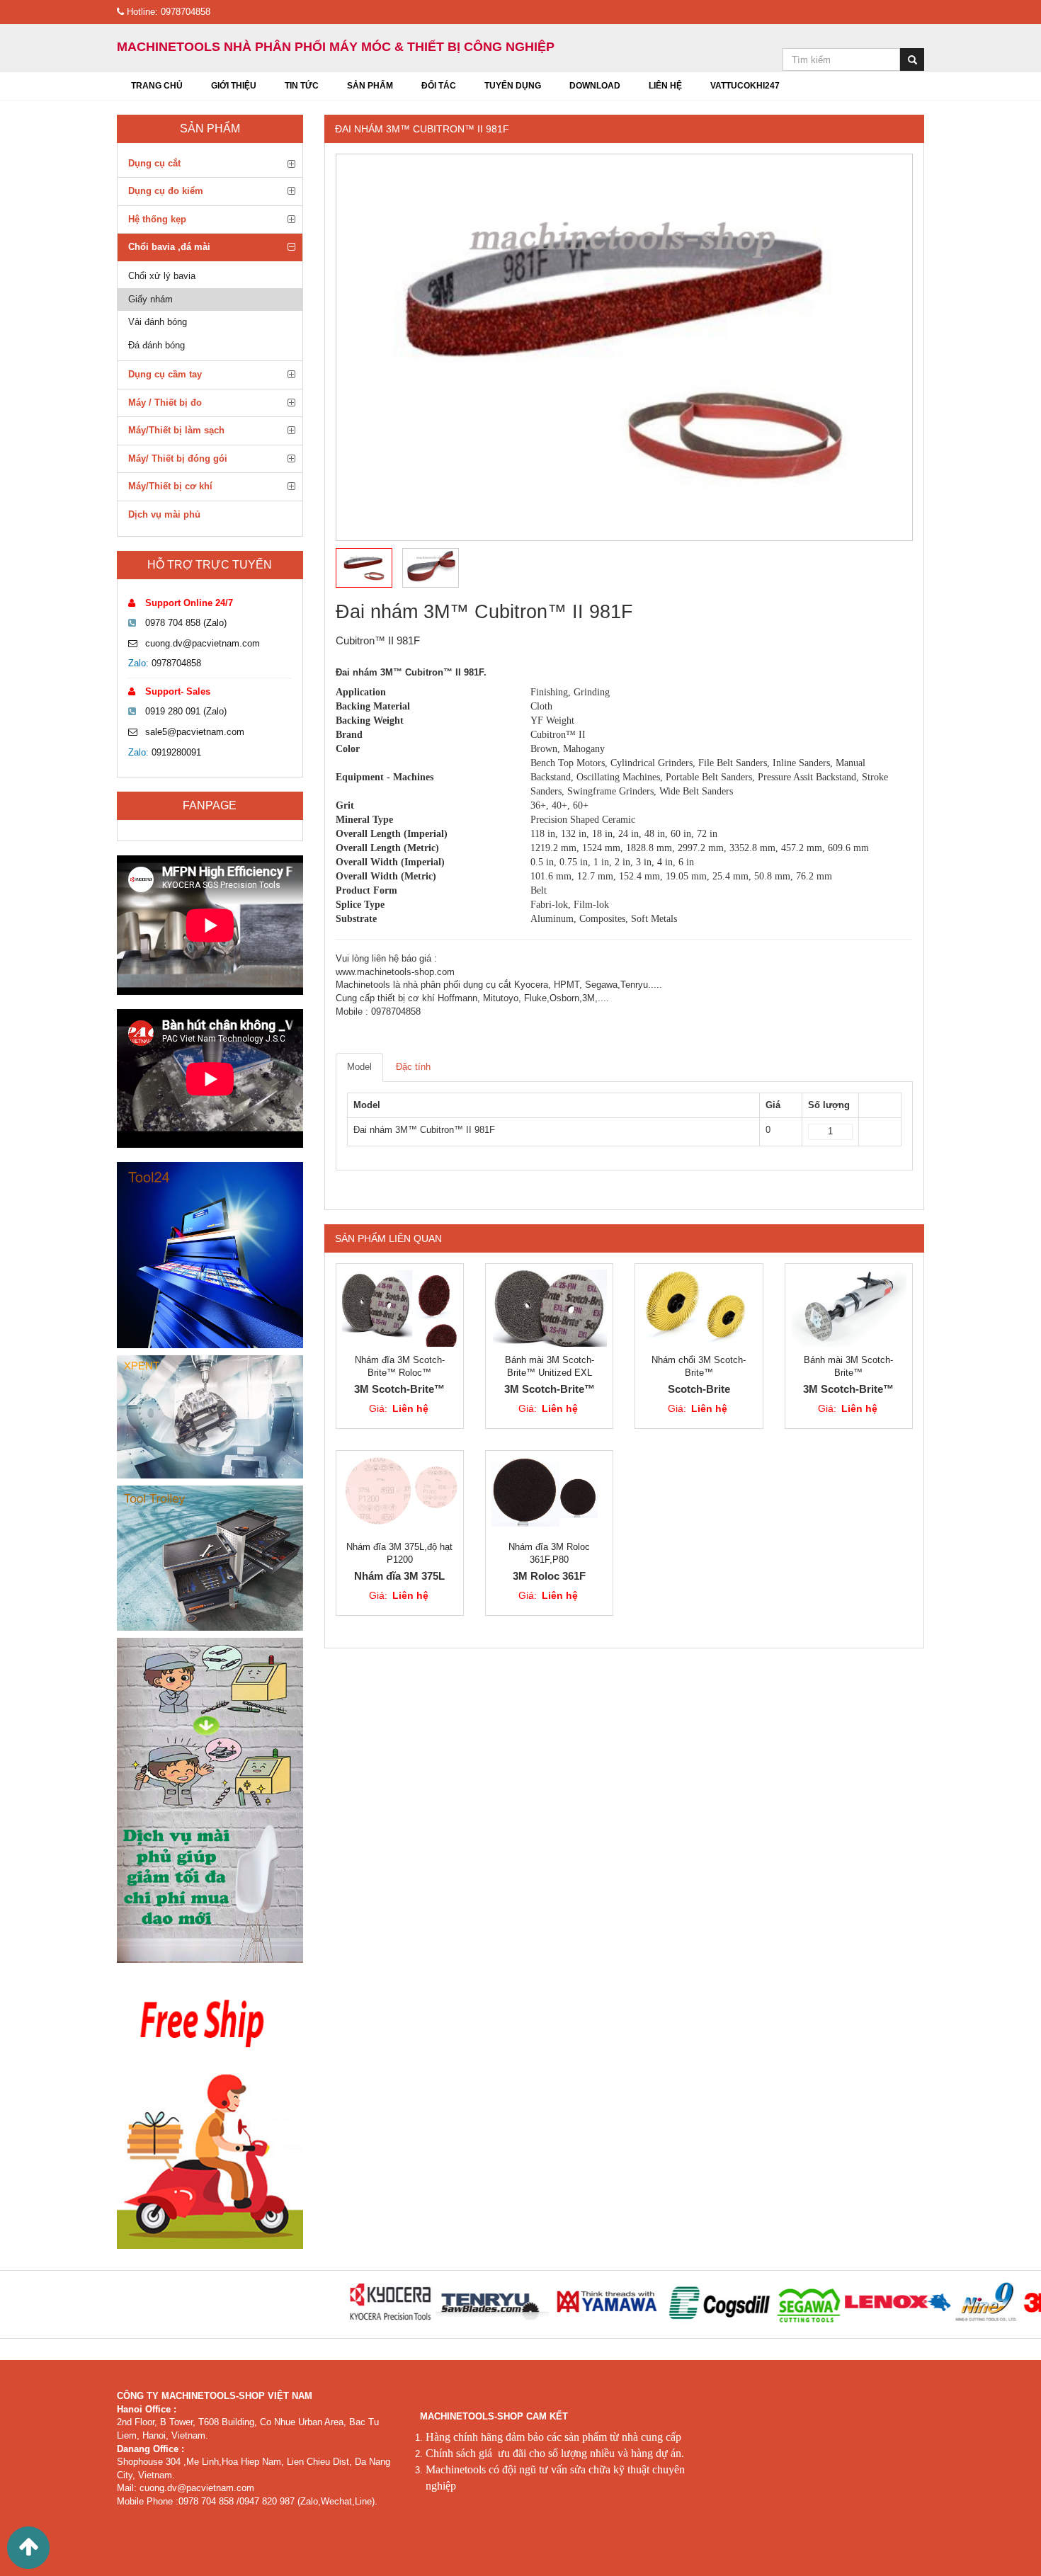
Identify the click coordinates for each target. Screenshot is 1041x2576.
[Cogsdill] (659, 2302)
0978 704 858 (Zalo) (186, 623)
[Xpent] (210, 1417)
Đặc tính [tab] (413, 1067)
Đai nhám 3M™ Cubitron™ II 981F (422, 129)
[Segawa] (746, 2302)
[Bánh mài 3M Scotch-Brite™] (849, 1308)
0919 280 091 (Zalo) (186, 711)
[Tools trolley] (210, 1558)
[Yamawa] (546, 2302)
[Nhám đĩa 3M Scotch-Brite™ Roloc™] (400, 1308)
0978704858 (176, 663)
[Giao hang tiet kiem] (210, 2109)
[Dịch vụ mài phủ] (210, 1800)
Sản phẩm (210, 129)
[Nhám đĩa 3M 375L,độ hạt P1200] (400, 1495)
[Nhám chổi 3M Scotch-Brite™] (699, 1308)
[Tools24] (210, 1255)
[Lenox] (836, 2302)
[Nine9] (925, 2302)
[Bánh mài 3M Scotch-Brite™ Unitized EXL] (549, 1308)
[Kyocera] (328, 2302)
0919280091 (176, 752)
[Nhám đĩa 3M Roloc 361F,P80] (549, 1495)
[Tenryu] (430, 2302)
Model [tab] (359, 1067)
